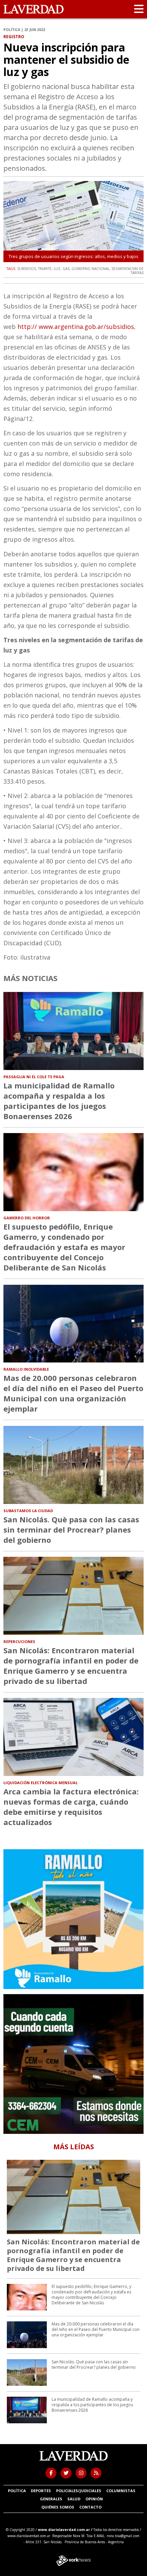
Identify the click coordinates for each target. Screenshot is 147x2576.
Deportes (41, 2491)
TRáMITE (45, 269)
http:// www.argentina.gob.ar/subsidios (76, 327)
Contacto (90, 2507)
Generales (51, 2499)
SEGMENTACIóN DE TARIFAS (128, 271)
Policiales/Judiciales (79, 2491)
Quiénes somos (58, 2507)
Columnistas (121, 2491)
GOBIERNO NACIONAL (90, 269)
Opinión (94, 2499)
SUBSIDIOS (26, 269)
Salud (74, 2499)
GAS (66, 269)
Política (17, 2491)
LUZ (57, 269)
